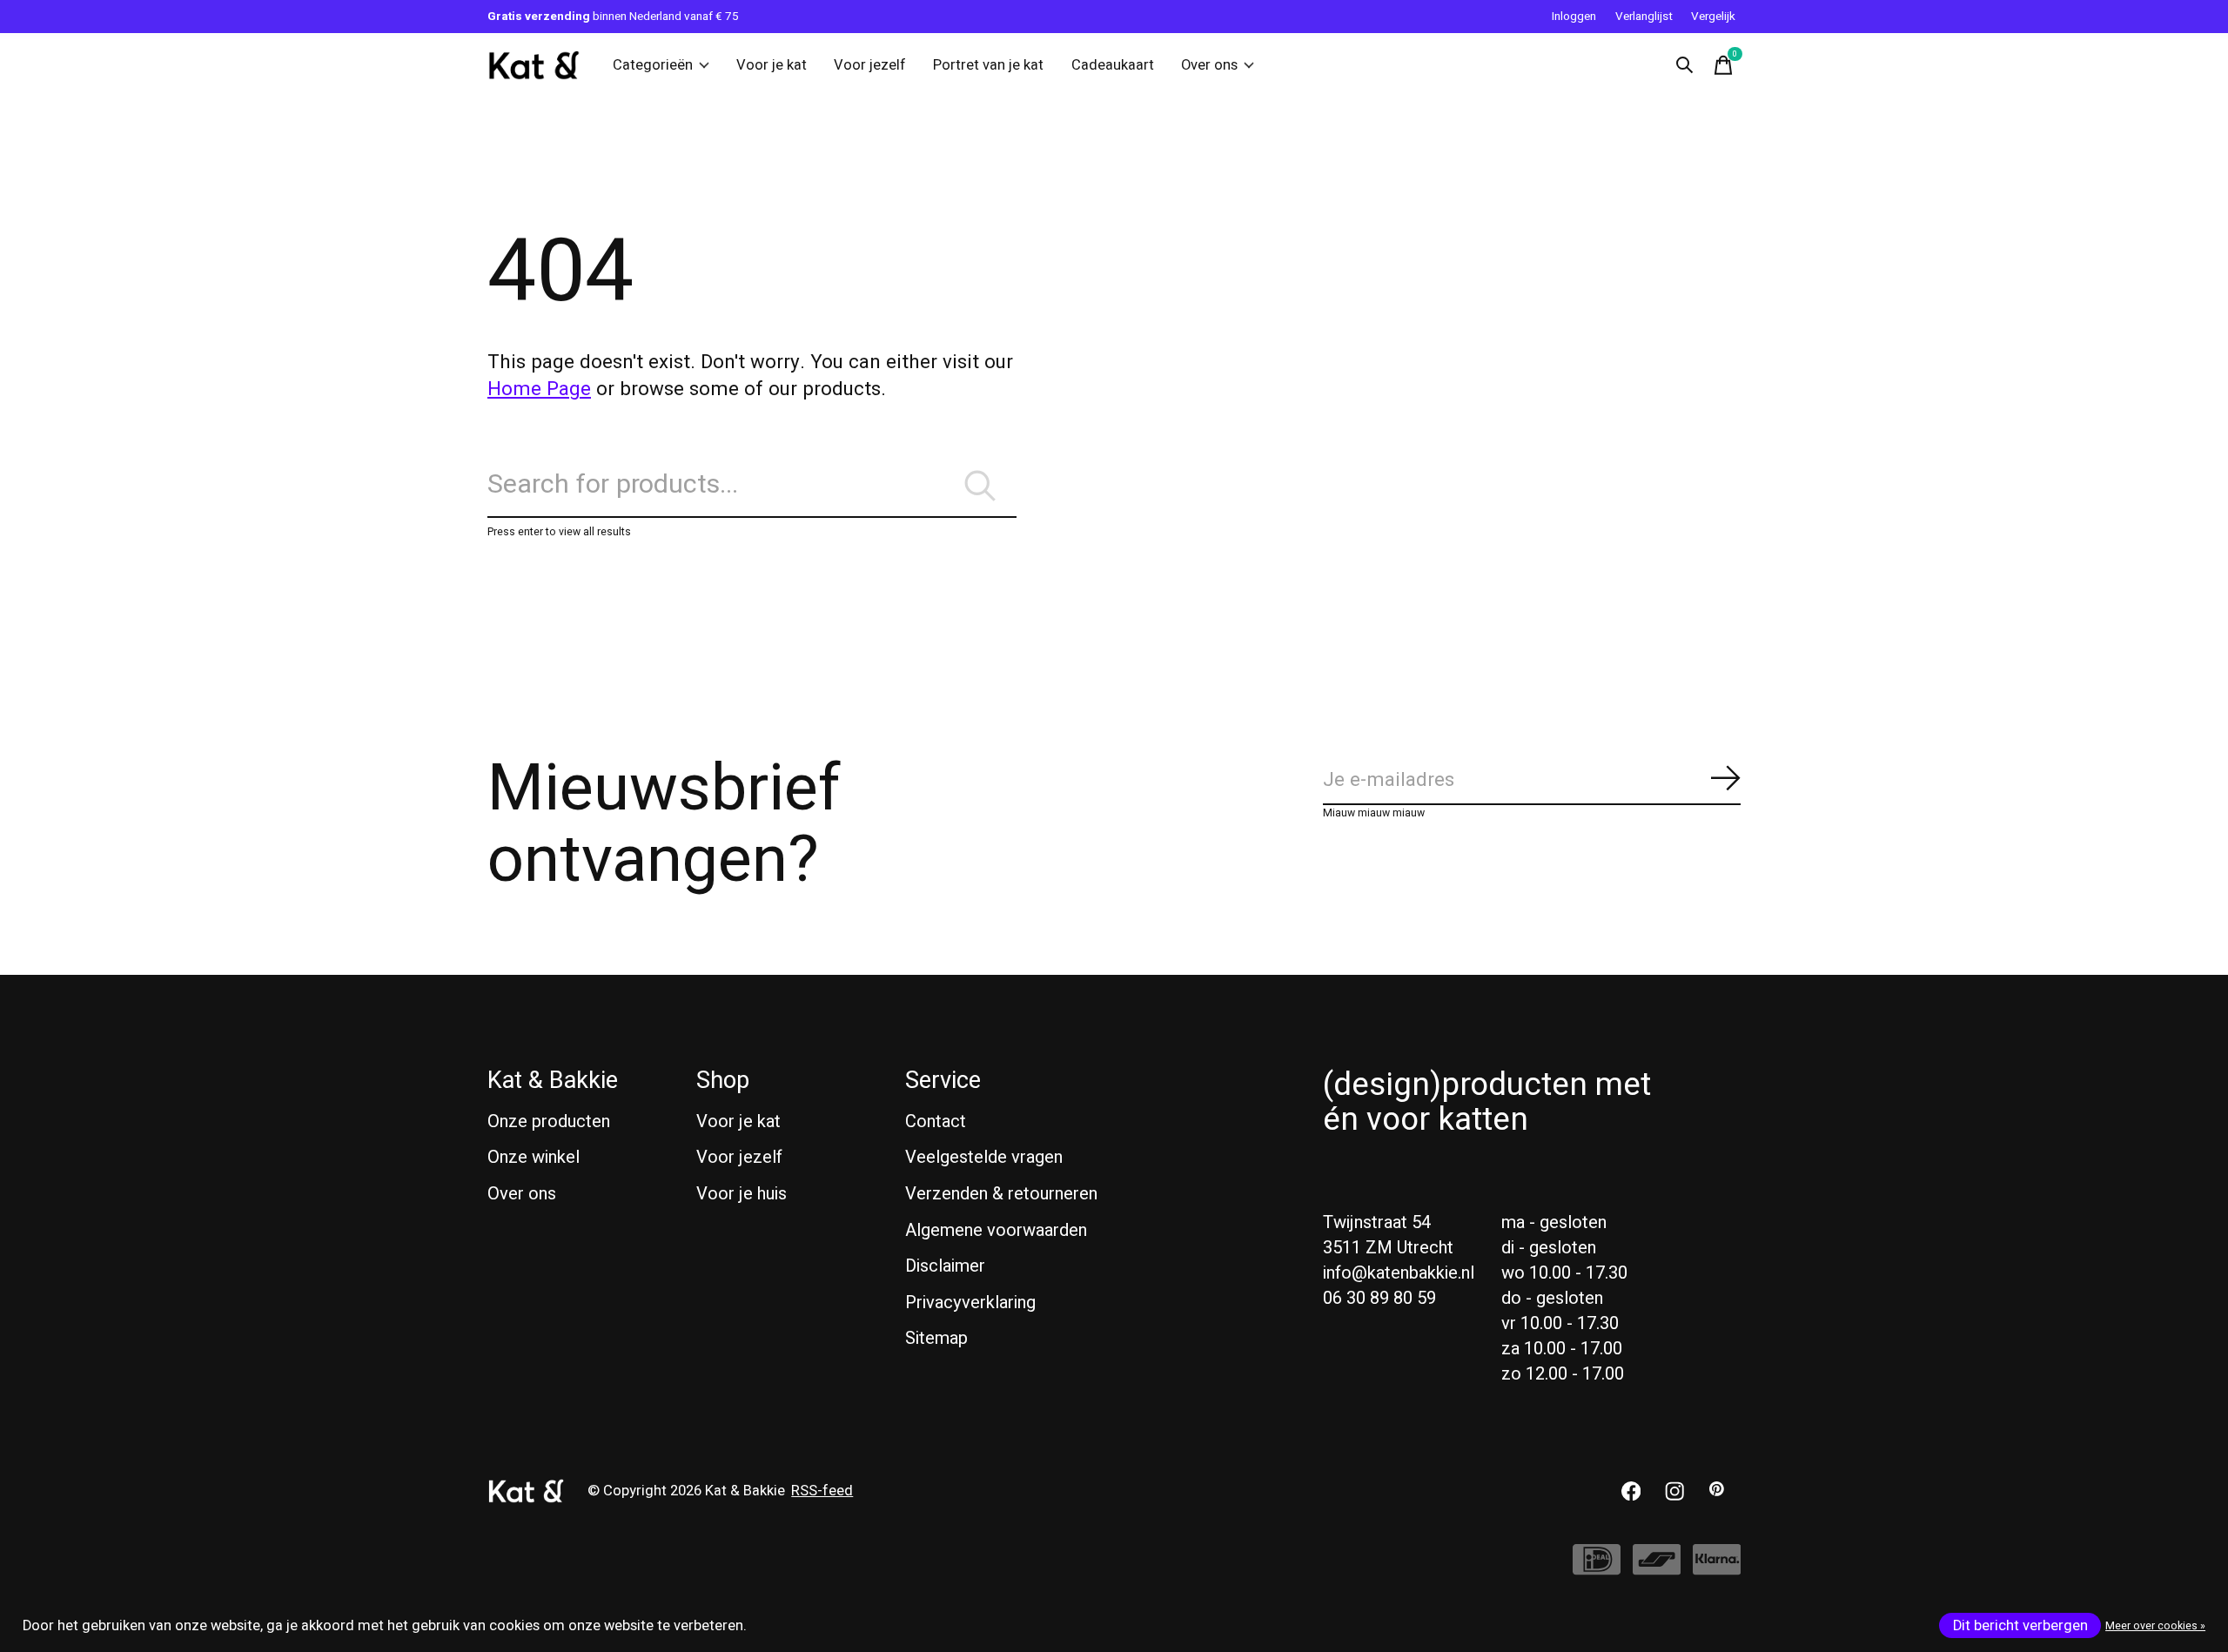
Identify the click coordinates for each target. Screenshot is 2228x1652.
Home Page (539, 389)
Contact (936, 1121)
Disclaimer (945, 1266)
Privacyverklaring (970, 1303)
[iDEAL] (1597, 1568)
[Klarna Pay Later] (1717, 1568)
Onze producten (549, 1121)
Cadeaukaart (1113, 65)
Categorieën (653, 65)
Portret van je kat (988, 65)
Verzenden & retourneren (1001, 1194)
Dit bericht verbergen (2020, 1626)
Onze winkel (534, 1157)
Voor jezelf (870, 65)
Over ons (1209, 65)
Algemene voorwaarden (996, 1230)
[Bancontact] (1657, 1568)
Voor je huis (742, 1194)
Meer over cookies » (2155, 1626)
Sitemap (936, 1338)
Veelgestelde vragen (984, 1157)
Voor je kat (772, 65)
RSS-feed (822, 1491)
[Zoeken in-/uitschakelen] (1685, 65)
